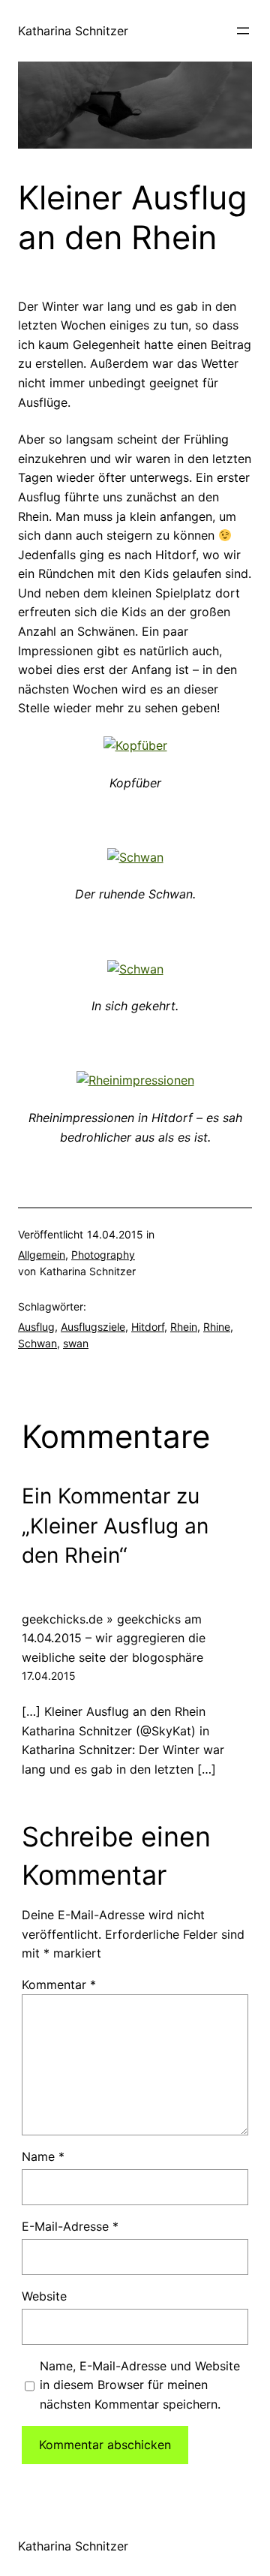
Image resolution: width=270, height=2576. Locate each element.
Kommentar (59, 1985)
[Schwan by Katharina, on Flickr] (135, 857)
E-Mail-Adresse (70, 2226)
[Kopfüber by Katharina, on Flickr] (135, 745)
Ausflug (36, 1327)
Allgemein (42, 1255)
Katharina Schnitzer (73, 31)
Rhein (184, 1327)
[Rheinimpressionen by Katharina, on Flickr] (135, 1080)
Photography (103, 1255)
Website (44, 2296)
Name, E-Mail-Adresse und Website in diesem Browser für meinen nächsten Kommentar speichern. (140, 2385)
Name (43, 2156)
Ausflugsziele (93, 1327)
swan (76, 1343)
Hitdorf (148, 1327)
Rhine (217, 1327)
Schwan (37, 1343)
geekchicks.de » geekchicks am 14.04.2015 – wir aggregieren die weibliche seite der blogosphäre (114, 1638)
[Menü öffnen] (243, 31)
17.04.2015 (49, 1676)
